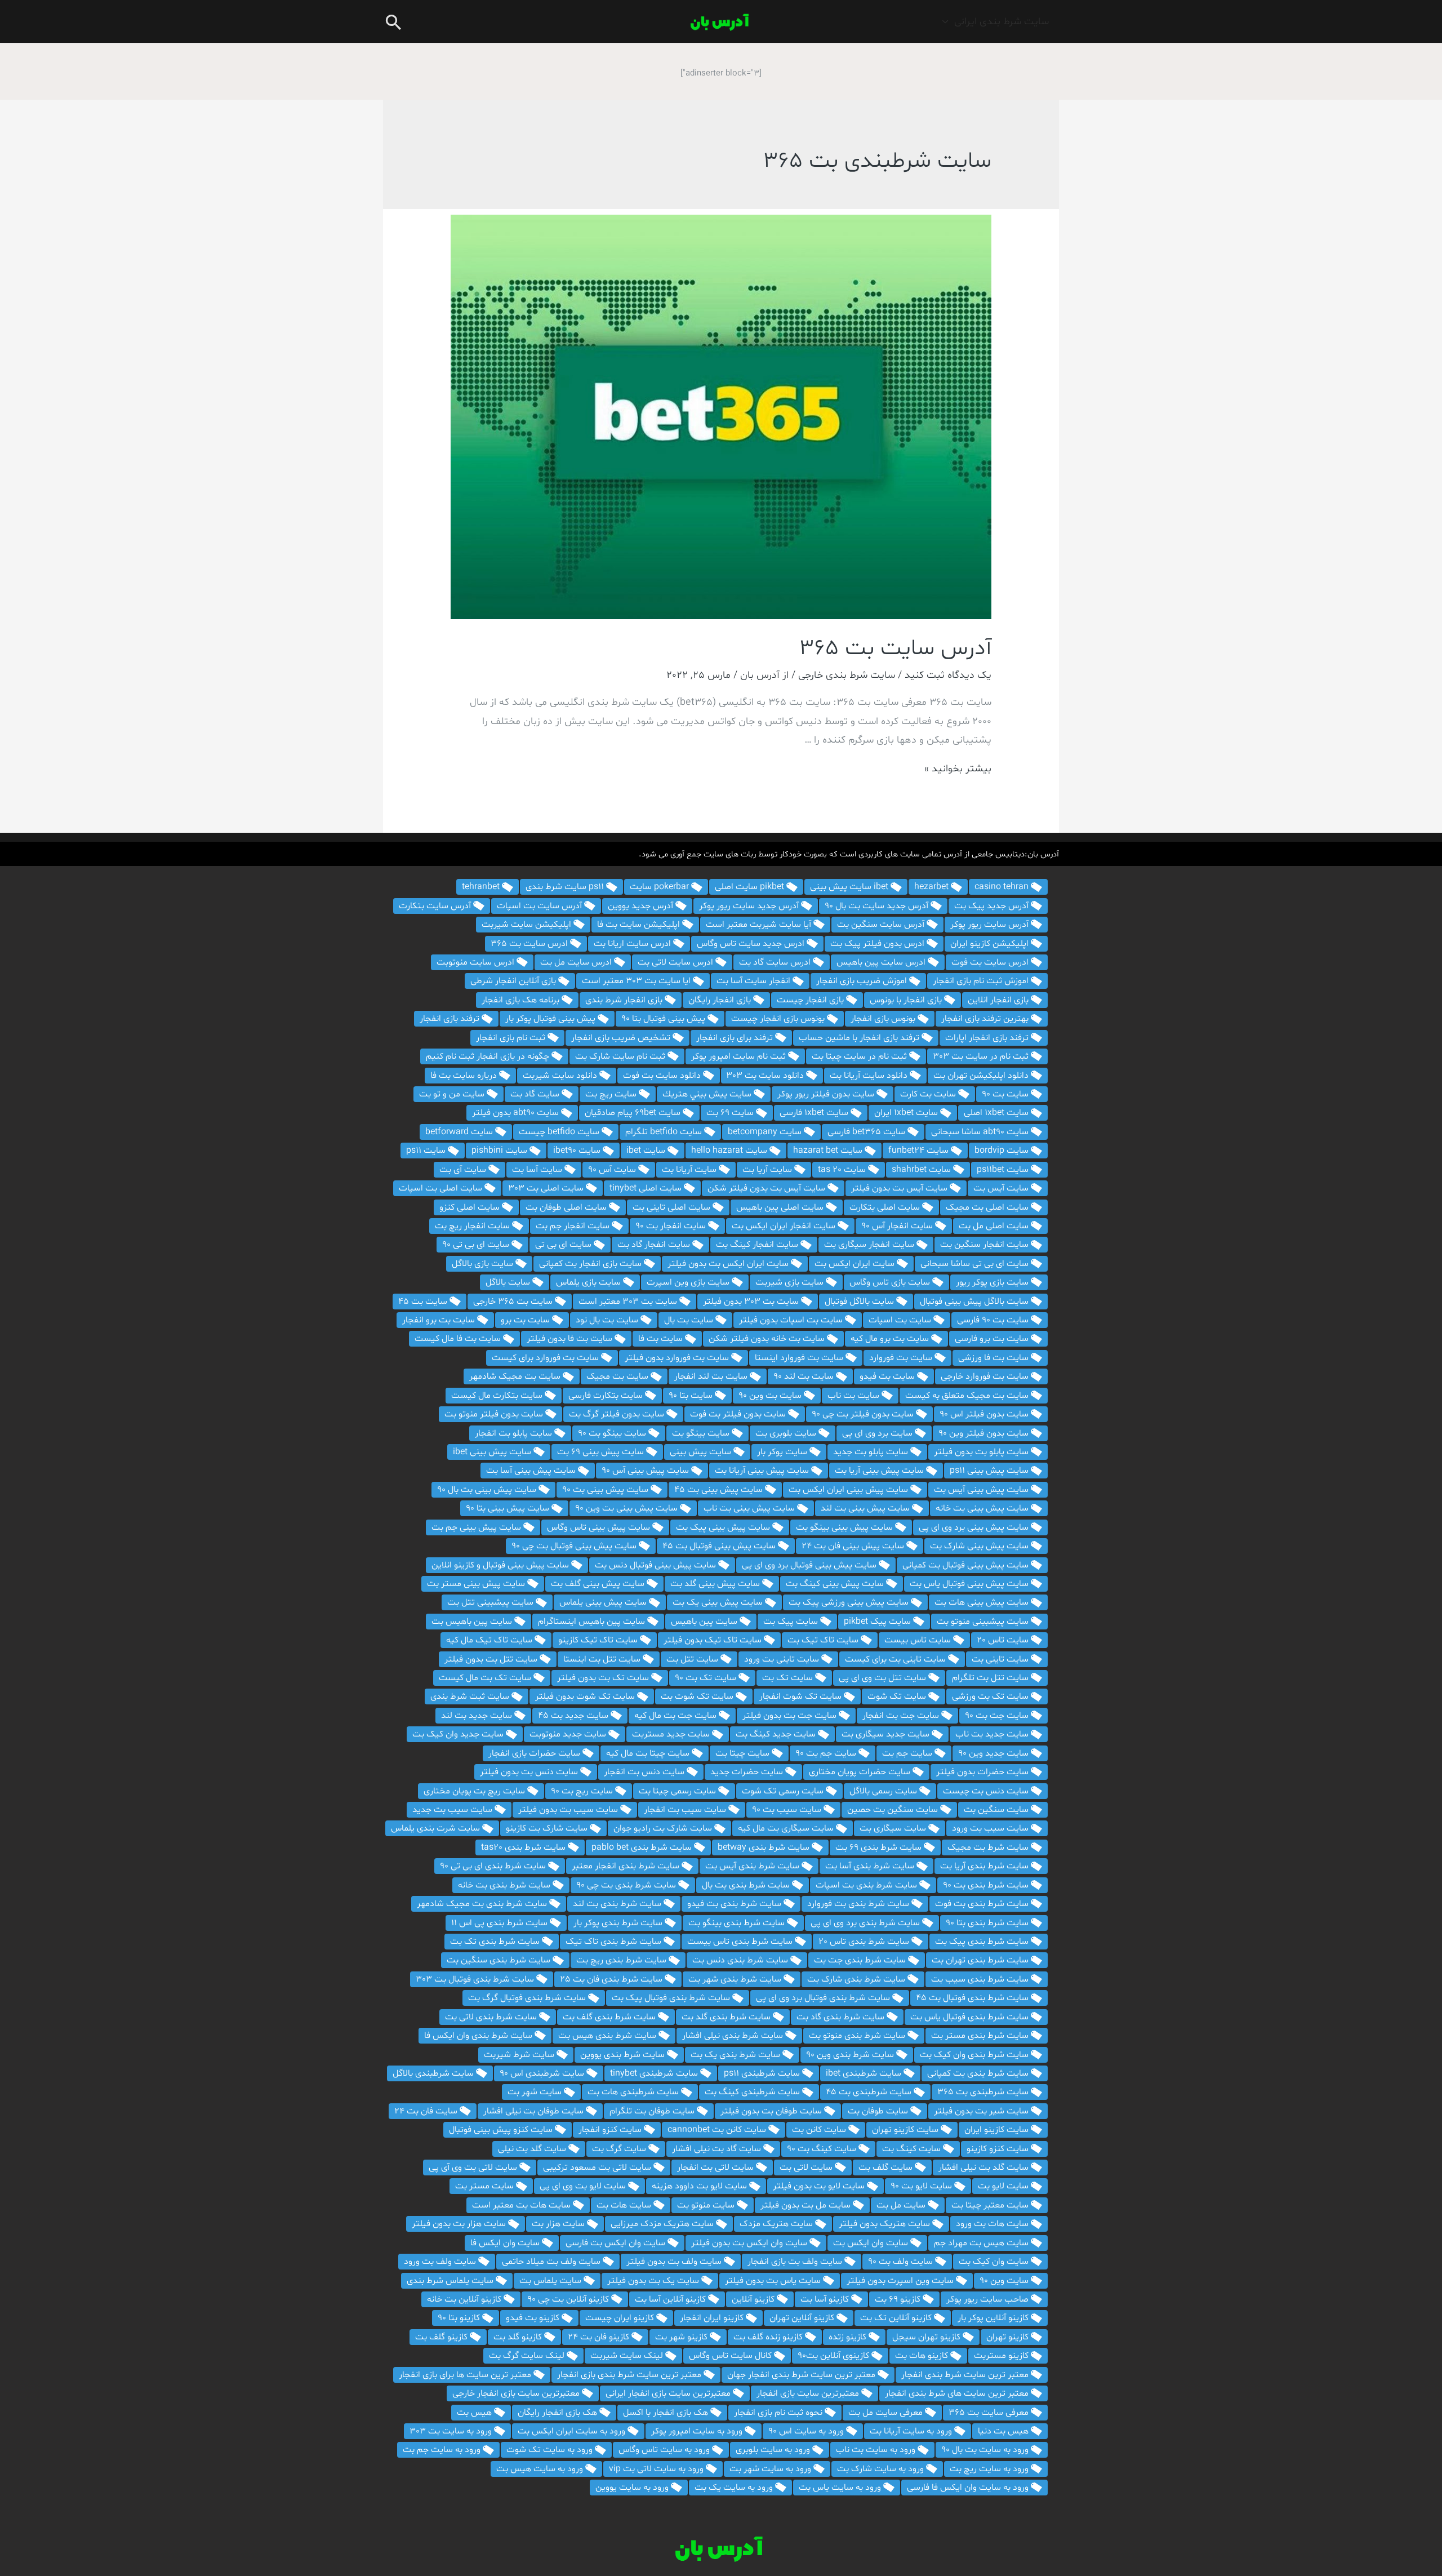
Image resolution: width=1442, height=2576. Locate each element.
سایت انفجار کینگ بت (758, 1245)
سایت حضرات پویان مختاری (861, 1772)
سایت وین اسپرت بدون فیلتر (901, 2281)
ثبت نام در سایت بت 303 (982, 1056)
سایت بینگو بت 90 (613, 1433)
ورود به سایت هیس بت (541, 2469)
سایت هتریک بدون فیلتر (885, 2224)
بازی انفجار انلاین (999, 1000)
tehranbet (482, 887)
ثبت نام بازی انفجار (512, 1038)
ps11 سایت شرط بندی (566, 887)
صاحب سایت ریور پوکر (989, 2299)
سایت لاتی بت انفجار (716, 2168)
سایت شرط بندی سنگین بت (500, 1960)
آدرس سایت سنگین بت (882, 925)
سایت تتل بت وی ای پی (884, 1678)
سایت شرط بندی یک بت (736, 2055)
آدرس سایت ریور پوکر (991, 925)
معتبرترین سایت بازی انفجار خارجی (517, 2393)
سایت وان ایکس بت (872, 2243)
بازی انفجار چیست (811, 1000)
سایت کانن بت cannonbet (718, 2130)
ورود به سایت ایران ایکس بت (573, 2431)
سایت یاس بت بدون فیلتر (774, 2281)
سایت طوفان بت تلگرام (653, 2111)
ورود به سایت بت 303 (452, 2431)
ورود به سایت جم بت (443, 2450)
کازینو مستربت (1002, 2356)
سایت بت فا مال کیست (459, 1339)
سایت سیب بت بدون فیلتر (569, 1810)
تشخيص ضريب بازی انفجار (622, 1038)
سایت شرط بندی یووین (624, 2055)
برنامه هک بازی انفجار (522, 1000)
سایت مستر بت (486, 2186)
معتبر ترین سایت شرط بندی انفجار (966, 2375)
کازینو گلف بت (442, 2337)
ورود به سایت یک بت (735, 2488)
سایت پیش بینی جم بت (477, 1527)
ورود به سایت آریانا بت (912, 2431)
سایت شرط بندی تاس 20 (865, 1942)
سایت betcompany (766, 1132)
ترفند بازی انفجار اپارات (988, 1038)
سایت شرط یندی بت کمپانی (979, 2073)
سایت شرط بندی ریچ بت (622, 1960)
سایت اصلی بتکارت (886, 1207)
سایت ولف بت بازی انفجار (796, 2262)
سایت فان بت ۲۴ (427, 2111)
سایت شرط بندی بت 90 (987, 1885)
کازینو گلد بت (519, 2337)
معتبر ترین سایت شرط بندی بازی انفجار (630, 2375)
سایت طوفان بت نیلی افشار (535, 2111)
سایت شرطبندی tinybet (655, 2073)
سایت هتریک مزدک (777, 2224)
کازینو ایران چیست (621, 2318)
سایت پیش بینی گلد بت (716, 1584)
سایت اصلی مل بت (995, 1226)
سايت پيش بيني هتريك (708, 1094)
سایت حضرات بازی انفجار (535, 1753)
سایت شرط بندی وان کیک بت (975, 2055)
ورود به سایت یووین (633, 2488)
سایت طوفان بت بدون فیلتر (772, 2111)
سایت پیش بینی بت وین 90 (627, 1508)
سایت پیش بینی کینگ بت (836, 1584)
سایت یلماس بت (551, 2281)
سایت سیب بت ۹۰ (788, 1810)
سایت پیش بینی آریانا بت (763, 1471)
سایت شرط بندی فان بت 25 (612, 1979)
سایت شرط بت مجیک (989, 1847)
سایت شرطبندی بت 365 (984, 2092)
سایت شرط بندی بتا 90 (988, 1923)
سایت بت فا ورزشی (994, 1358)
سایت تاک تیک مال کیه (490, 1640)
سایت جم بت (908, 1753)
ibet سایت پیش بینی (850, 887)
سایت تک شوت (898, 1696)
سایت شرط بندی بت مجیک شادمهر (483, 1904)
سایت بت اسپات (901, 1320)
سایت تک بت (789, 1678)
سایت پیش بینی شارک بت (980, 1546)
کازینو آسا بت (826, 2299)
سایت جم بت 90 (827, 1753)
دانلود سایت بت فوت (663, 1076)
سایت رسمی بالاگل (884, 1791)
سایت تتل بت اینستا (603, 1659)
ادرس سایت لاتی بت (677, 962)
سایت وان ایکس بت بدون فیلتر (750, 2243)
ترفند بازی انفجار (451, 1019)
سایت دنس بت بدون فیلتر (530, 1772)
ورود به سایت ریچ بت (990, 2469)
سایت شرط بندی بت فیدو (735, 1904)
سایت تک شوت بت (698, 1696)
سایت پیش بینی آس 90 (646, 1471)
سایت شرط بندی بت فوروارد (859, 1904)
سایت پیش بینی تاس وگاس (600, 1527)
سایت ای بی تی (564, 1245)
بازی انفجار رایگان (721, 1000)
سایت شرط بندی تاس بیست (741, 1942)
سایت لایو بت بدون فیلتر (820, 2186)
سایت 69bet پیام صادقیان (634, 1113)
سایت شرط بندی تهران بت (981, 1960)
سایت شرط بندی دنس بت (741, 1960)
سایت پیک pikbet (878, 1622)
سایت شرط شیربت (520, 2055)
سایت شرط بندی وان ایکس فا (479, 2036)
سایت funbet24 (920, 1151)
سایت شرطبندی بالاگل (434, 2073)
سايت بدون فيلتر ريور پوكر (827, 1094)
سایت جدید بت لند (478, 1716)
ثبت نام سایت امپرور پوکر (740, 1056)
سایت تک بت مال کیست (486, 1678)
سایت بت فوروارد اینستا (800, 1358)
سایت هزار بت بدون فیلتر (460, 2224)
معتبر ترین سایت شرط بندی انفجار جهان (802, 2375)
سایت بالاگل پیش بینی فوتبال (975, 1302)
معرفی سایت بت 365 (990, 2413)
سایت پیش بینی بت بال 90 (488, 1490)
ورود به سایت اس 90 (807, 2431)
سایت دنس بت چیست (987, 1791)
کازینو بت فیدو (534, 2318)
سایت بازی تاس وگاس (891, 1282)
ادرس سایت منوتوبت (477, 962)
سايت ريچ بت (612, 1094)
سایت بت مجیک (618, 1376)
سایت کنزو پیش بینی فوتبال (502, 2130)
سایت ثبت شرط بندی (471, 1696)
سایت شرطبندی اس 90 (543, 2073)
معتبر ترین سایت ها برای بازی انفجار (466, 2375)
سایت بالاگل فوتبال (860, 1302)
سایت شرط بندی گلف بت (610, 2017)
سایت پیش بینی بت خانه (983, 1508)
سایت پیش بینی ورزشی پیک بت (850, 1602)
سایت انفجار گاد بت (655, 1245)
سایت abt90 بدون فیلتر (517, 1113)
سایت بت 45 (424, 1302)
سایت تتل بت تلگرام (991, 1678)
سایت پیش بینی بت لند (866, 1508)
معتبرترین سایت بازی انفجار (809, 2393)
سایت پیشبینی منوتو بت (984, 1622)
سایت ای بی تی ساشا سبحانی (976, 1264)
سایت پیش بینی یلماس (604, 1602)
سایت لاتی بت (807, 2168)
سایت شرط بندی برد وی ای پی (866, 1923)
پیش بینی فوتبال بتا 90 (664, 1019)
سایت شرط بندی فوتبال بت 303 (476, 1979)
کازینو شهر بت (682, 2337)
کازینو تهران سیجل (927, 2337)
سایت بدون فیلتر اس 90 (985, 1414)
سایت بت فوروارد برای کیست (546, 1358)
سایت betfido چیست (560, 1132)
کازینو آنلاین (754, 2299)
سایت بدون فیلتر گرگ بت (618, 1414)
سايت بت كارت (929, 1094)
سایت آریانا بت (690, 1170)
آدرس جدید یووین (642, 906)
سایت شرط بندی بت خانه (505, 1885)
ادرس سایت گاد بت (776, 962)
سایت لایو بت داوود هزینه (700, 2186)
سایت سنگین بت (997, 1810)
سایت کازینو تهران (906, 2130)
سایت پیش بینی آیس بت (982, 1490)
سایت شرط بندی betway (765, 1847)
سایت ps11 (427, 1151)
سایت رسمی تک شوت (784, 1791)
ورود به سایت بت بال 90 (986, 2450)
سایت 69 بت (731, 1113)
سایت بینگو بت (702, 1433)
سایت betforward (460, 1132)
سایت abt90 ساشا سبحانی (981, 1132)
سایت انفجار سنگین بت (985, 1245)
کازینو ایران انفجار (713, 2318)
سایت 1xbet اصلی (997, 1113)
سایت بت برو (526, 1320)
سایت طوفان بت (879, 2111)
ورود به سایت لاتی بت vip (657, 2469)
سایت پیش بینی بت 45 (720, 1490)
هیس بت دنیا (1004, 2431)
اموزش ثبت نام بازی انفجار (982, 981)
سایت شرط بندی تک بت (496, 1942)
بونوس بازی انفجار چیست (779, 1019)
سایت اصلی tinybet (647, 1188)
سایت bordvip (1003, 1151)
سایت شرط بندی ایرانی (1002, 22)
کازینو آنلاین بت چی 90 (569, 2299)
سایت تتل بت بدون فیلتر (492, 1659)
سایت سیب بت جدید (453, 1810)
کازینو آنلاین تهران (803, 2318)
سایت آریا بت (768, 1170)
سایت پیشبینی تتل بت (491, 1602)
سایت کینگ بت (913, 2149)
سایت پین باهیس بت (473, 1622)
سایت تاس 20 (1004, 1640)
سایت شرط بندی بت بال (747, 1885)
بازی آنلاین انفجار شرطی (514, 981)
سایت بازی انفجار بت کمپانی (591, 1264)
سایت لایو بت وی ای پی (584, 2186)
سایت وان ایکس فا (506, 2243)
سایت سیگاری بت (894, 1828)
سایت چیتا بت (744, 1753)
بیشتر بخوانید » (958, 769)
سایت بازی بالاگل (484, 1264)
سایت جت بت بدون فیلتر (791, 1716)
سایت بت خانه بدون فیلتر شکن (768, 1339)
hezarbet (933, 887)
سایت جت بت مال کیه (677, 1716)
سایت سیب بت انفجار (686, 1810)
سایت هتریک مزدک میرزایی (663, 2224)
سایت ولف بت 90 (902, 2262)
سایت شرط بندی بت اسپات (867, 1885)
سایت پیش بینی (702, 1452)
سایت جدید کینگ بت (777, 1734)
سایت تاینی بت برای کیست (896, 1659)
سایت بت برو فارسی (993, 1339)
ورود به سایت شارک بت (882, 2469)
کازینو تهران (1009, 2337)
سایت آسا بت (538, 1170)
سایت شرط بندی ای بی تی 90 (494, 1866)
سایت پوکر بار (783, 1452)
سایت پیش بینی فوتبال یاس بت (970, 1584)
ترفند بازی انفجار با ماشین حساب (860, 1038)
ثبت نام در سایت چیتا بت (860, 1056)
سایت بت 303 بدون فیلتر (752, 1302)
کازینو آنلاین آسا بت (671, 2299)
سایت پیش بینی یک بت (719, 1602)
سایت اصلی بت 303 (547, 1188)
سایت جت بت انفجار (902, 1716)
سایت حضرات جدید (748, 1772)
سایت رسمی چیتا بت (678, 1791)
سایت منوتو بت (707, 2205)
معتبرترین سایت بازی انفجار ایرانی (669, 2393)
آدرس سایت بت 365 (895, 649)
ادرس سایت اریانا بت (633, 944)
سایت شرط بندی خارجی (847, 675)
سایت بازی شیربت (791, 1282)
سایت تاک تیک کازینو (599, 1640)
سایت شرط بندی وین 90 (851, 2055)
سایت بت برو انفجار (440, 1320)
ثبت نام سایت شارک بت (621, 1056)
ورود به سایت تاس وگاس (665, 2450)
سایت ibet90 (578, 1151)
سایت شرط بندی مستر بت (981, 2036)
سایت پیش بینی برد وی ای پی (975, 1527)
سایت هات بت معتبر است (522, 2205)
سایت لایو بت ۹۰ (922, 2186)
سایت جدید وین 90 (994, 1753)
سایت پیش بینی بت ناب (750, 1508)
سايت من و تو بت (453, 1094)
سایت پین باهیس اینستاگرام (593, 1622)
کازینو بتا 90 (460, 2318)
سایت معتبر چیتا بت (991, 2205)
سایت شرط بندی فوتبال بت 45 (973, 1998)
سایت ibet (647, 1151)
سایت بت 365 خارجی (514, 1302)
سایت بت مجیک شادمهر (516, 1376)
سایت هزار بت (559, 2224)
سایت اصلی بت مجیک (988, 1207)
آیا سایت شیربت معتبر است (760, 925)
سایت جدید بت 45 (574, 1716)
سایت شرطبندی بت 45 (870, 2092)
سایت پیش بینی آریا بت (880, 1471)
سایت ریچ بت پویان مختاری (475, 1791)
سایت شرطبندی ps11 (763, 2073)
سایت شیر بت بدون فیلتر (982, 2111)
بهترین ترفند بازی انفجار (986, 1019)
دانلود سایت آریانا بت (870, 1076)
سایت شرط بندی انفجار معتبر (627, 1866)
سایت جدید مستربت (672, 1734)
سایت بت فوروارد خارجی (986, 1376)
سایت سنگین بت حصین (894, 1810)
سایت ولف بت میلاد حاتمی (552, 2262)
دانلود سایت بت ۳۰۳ (766, 1076)
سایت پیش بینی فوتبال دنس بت (657, 1565)
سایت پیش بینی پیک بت (724, 1527)
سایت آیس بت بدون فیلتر (900, 1188)
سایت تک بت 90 (707, 1678)
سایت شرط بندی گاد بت (842, 2017)
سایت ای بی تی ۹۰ (477, 1245)
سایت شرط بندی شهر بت (736, 1979)
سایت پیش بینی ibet (493, 1452)
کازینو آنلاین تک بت (897, 2318)
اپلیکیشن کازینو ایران (991, 944)
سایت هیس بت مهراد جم (982, 2243)
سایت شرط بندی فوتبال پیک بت (672, 1998)
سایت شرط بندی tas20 (524, 1847)
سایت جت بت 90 (998, 1716)
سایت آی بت (464, 1170)
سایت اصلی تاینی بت (673, 1207)
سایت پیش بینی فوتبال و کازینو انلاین (501, 1565)
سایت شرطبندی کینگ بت (753, 2092)
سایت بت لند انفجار (712, 1376)
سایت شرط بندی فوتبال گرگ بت (528, 1998)
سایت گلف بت (887, 2168)
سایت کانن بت (820, 2130)
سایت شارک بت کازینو (548, 1828)
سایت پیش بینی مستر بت (477, 1584)
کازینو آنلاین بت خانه (465, 2299)
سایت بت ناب (854, 1396)
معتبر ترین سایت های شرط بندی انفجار (958, 2393)
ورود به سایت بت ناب (877, 2450)
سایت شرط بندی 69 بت (880, 1847)
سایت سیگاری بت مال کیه (787, 1828)
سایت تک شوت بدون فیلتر (586, 1696)
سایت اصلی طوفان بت (567, 1207)
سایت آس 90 (613, 1170)
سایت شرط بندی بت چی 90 (627, 1885)
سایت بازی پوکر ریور (993, 1282)
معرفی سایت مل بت (887, 2413)
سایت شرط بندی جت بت (861, 1960)
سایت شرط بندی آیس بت (753, 1866)
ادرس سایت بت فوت (991, 962)
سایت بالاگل (509, 1282)
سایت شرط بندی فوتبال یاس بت (971, 2017)
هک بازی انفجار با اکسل (667, 2413)
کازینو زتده (849, 2337)
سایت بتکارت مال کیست (498, 1396)
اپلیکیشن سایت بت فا (640, 925)
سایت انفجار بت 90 (672, 1226)
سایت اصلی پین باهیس (781, 1207)
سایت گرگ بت (620, 2149)
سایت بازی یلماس (589, 1282)
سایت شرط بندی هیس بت (608, 2036)
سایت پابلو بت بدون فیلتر (982, 1452)
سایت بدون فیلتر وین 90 (985, 1433)
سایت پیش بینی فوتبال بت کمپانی (967, 1565)
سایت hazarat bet (829, 1151)
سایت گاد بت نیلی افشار (718, 2149)
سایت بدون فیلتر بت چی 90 (864, 1414)
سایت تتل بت (693, 1659)
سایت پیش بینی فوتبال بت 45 (720, 1546)
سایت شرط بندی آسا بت (871, 1866)
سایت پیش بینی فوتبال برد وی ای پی (810, 1565)
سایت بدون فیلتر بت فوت (739, 1414)
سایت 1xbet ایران (907, 1113)
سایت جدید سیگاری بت (887, 1734)
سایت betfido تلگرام (665, 1132)
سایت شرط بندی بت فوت (983, 1904)
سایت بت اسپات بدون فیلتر (792, 1320)
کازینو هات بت (923, 2356)
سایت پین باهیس (705, 1622)
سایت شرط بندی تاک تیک (615, 1942)
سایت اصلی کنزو (471, 1207)
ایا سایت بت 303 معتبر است (637, 981)
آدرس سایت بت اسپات (540, 906)
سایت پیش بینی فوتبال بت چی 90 (575, 1546)
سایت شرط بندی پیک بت (983, 1942)
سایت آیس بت (1002, 1188)
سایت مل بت (902, 2205)
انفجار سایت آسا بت (755, 981)
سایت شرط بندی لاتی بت (492, 2017)
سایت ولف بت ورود (441, 2262)
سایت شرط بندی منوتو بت (858, 2036)
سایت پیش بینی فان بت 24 (854, 1546)
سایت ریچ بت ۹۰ (583, 1791)
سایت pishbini (500, 1151)
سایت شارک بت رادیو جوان (664, 1828)
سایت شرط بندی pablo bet (643, 1847)
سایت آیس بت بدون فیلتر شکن (767, 1188)
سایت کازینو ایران (998, 2130)
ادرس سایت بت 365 (530, 944)
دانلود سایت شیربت (561, 1076)
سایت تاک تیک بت (824, 1640)
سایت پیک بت (792, 1622)
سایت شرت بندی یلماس (437, 1828)
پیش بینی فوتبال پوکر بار (551, 1019)
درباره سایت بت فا (465, 1076)
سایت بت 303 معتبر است (629, 1302)
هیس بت (475, 2413)
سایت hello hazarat (730, 1151)
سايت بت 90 (1006, 1094)
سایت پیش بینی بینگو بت (845, 1527)
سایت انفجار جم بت (574, 1226)
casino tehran (1003, 887)
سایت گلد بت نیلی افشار (985, 2168)
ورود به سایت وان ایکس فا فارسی (969, 2488)
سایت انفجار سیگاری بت (870, 1245)
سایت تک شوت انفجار (802, 1696)
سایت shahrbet (922, 1170)
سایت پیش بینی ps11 (990, 1471)
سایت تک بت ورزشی (991, 1696)
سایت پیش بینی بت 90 (606, 1490)
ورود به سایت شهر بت (771, 2469)
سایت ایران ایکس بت (856, 1264)
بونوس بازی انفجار (884, 1019)
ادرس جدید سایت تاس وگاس (752, 944)
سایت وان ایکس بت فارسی (617, 2243)
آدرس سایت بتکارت (436, 906)
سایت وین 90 (1005, 2281)
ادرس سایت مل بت (577, 962)
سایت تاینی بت (1001, 1659)
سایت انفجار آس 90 (898, 1226)
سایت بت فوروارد (902, 1358)
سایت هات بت (625, 2205)
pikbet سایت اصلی (751, 887)
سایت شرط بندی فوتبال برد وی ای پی (824, 1998)
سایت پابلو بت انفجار (515, 1433)
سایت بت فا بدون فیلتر (571, 1339)
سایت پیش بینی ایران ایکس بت (849, 1490)
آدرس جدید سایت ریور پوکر (750, 906)
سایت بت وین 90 (771, 1396)
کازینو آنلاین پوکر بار (994, 2318)
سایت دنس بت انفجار (645, 1772)
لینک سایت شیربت (628, 2356)
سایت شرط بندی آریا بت (985, 1866)
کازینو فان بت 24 (600, 2337)
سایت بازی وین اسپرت (689, 1282)
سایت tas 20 (843, 1170)
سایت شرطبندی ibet (865, 2073)
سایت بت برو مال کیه (891, 1339)
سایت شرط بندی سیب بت (981, 1979)
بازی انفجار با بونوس (907, 1000)
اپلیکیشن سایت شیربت (528, 925)
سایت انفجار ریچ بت (473, 1226)
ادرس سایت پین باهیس (882, 962)
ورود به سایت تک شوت (551, 2450)
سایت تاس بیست (919, 1640)
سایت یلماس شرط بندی (451, 2281)
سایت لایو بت (1004, 2186)
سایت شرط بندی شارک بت (857, 1979)
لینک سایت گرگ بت (528, 2356)
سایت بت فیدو (888, 1376)
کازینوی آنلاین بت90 (835, 2356)
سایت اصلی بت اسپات (442, 1188)
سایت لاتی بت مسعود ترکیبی (598, 2168)
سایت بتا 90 (692, 1396)
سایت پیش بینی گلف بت (599, 1584)
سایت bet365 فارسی (867, 1132)
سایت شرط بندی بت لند (618, 1904)
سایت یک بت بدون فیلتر (654, 2281)
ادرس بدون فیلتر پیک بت (878, 944)
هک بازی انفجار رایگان (558, 2413)
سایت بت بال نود (608, 1320)
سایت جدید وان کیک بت (459, 1734)
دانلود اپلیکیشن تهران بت (982, 1076)
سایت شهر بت (536, 2092)
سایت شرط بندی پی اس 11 (500, 1923)
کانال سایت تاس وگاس (731, 2356)
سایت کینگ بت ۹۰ (823, 2149)
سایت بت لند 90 (805, 1376)
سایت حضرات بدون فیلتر (983, 1772)
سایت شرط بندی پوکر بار (619, 1923)
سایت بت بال (690, 1320)
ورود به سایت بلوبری (774, 2450)
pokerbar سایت (660, 887)
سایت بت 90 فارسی (994, 1320)
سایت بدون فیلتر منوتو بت (495, 1414)
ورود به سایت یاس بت (841, 2488)
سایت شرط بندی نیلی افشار (734, 2036)
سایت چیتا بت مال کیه (649, 1753)
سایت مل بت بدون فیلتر (807, 2205)
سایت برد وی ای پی (878, 1433)
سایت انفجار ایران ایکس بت (785, 1226)
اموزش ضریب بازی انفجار (863, 981)
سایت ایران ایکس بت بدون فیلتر (729, 1264)
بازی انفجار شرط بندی (625, 1000)
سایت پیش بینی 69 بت (602, 1452)
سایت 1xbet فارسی (815, 1113)
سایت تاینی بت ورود (783, 1659)
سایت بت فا (662, 1339)
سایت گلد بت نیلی (533, 2149)
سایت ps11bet (1004, 1170)
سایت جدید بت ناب (993, 1734)
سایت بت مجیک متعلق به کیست (968, 1396)
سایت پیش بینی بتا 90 (509, 1508)
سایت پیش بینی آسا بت (532, 1471)
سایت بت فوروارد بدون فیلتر (678, 1358)
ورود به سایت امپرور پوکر (698, 2431)
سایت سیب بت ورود (991, 1828)
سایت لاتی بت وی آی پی (474, 2168)
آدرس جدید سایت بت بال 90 (878, 906)
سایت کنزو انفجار (611, 2130)
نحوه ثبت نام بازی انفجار (779, 2413)
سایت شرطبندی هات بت (634, 2092)
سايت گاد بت (536, 1094)
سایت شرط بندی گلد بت (727, 2017)
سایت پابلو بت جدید (872, 1452)
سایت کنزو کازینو (999, 2149)
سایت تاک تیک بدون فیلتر (714, 1640)
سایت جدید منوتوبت (569, 1734)
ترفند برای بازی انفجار (736, 1038)
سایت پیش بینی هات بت (983, 1602)
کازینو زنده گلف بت (769, 2337)
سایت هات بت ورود (993, 2224)
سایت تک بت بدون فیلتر (604, 1678)
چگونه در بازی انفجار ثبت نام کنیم (489, 1056)
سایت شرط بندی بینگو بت (738, 1923)
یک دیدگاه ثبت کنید (948, 675)
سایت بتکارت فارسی (607, 1396)
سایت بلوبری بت (787, 1433)
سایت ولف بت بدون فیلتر (675, 2262)
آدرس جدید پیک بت (993, 906)
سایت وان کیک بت (995, 2262)
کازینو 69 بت (899, 2299)
